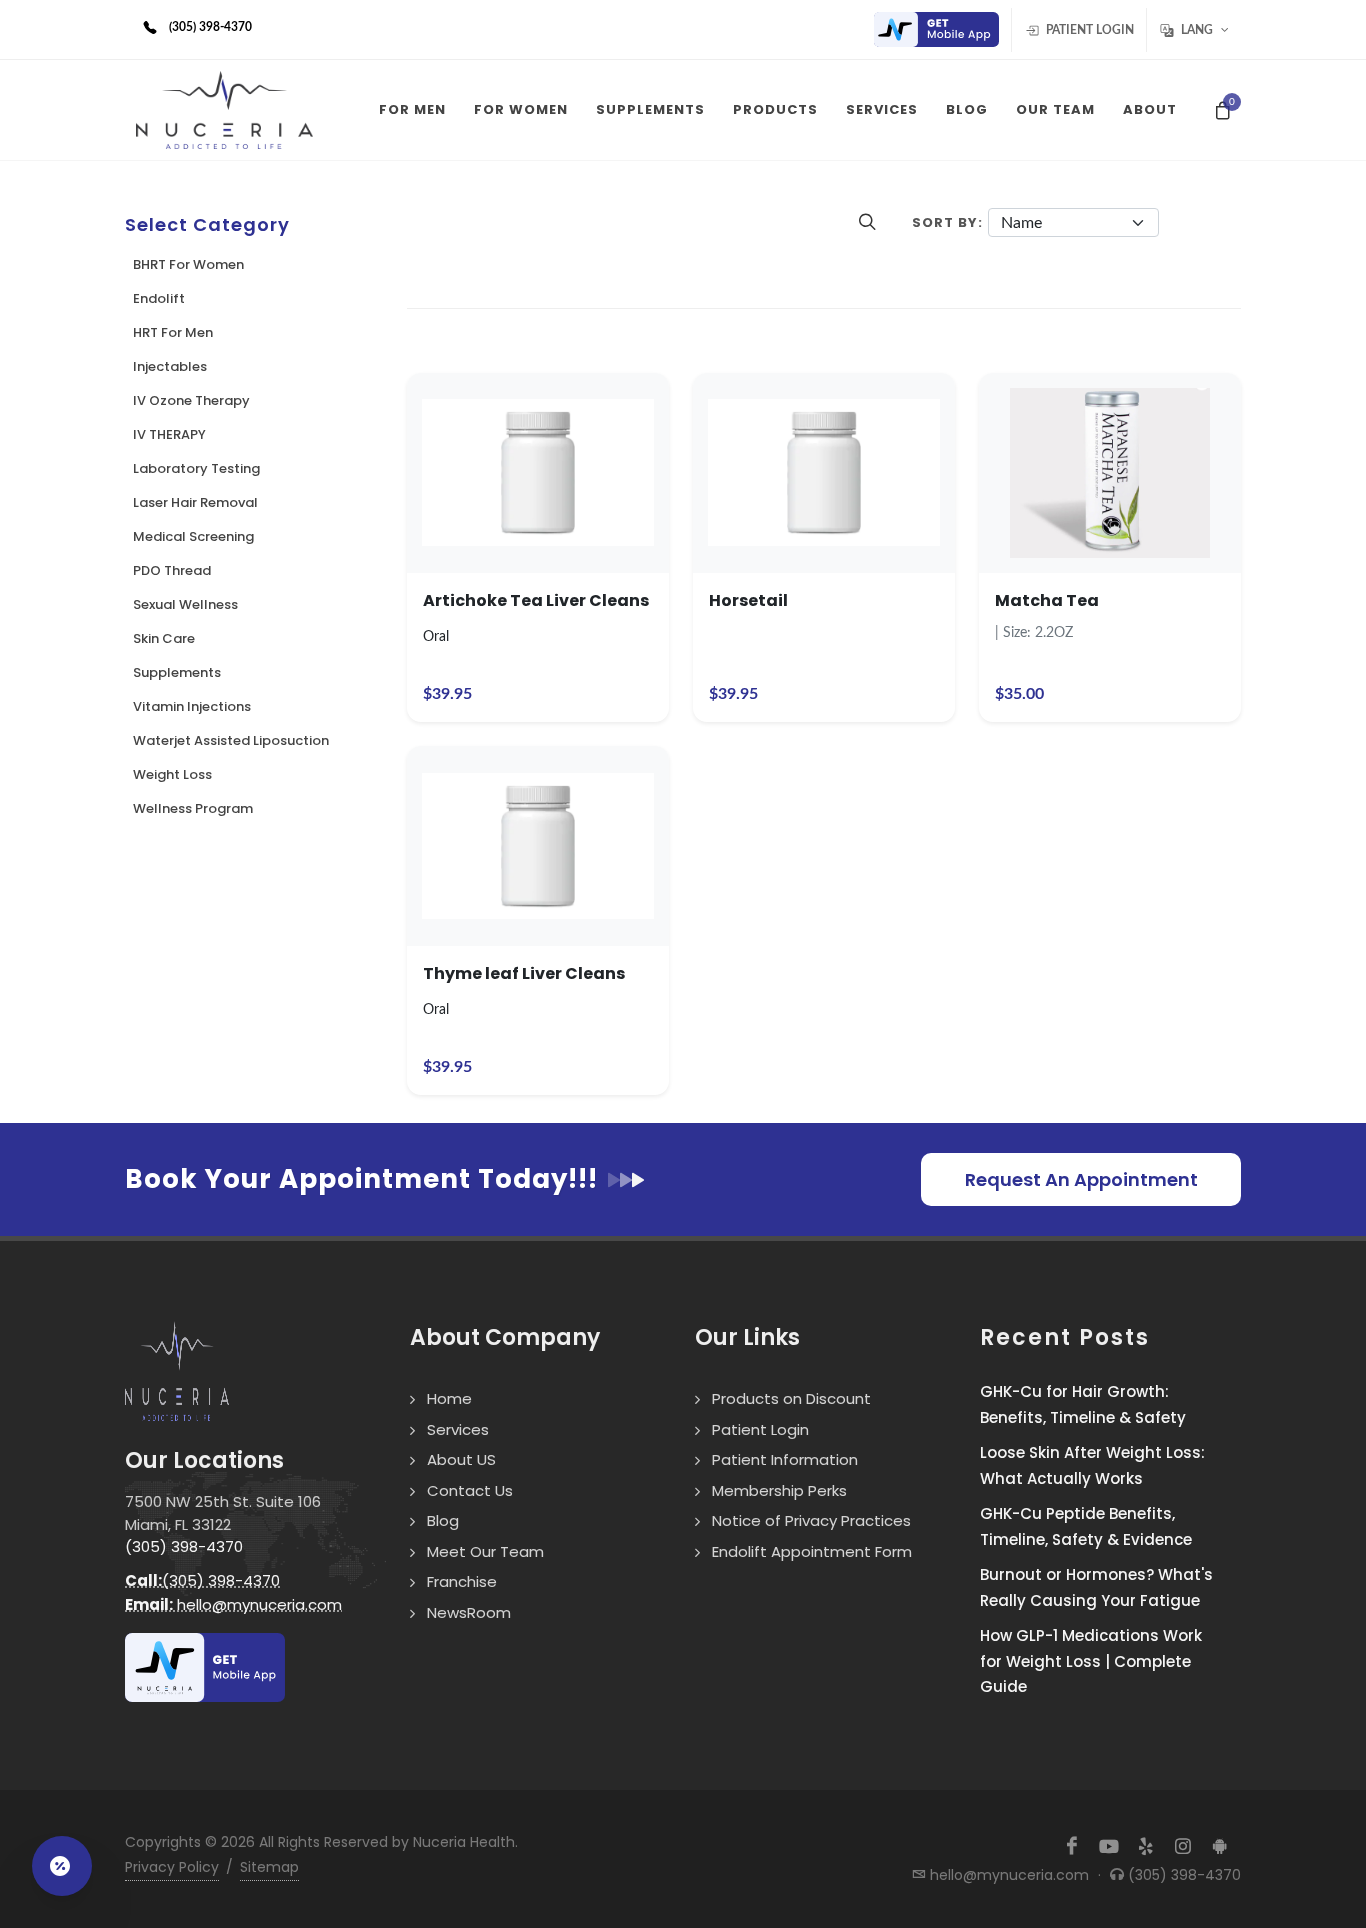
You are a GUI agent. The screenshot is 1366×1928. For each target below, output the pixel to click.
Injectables (170, 366)
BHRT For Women (188, 264)
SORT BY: (947, 222)
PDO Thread (172, 570)
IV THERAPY (169, 434)
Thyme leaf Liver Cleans (524, 973)
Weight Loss (172, 774)
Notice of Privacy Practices (811, 1520)
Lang (1197, 30)
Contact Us (470, 1490)
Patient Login (1088, 30)
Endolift (159, 298)
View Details (537, 508)
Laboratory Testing (196, 468)
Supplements (177, 672)
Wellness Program (193, 808)
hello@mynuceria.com (233, 1604)
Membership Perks (779, 1490)
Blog (443, 1520)
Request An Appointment (1081, 1179)
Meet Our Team (485, 1551)
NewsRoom (469, 1612)
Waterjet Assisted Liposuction (231, 740)
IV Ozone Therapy (191, 400)
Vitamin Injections (192, 706)
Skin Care (164, 638)
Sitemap (269, 1867)
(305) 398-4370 (184, 1546)
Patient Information (785, 1459)
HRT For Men (173, 332)
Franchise (462, 1581)
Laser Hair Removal (195, 502)
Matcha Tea (1047, 600)
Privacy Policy (172, 1867)
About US (461, 1459)
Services (458, 1429)
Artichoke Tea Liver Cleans (536, 600)
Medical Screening (193, 536)
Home (449, 1398)
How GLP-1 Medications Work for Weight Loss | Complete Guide (1091, 1661)
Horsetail (748, 600)
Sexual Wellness (185, 604)
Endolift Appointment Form (812, 1551)
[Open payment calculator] (62, 1866)
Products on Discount (791, 1398)
